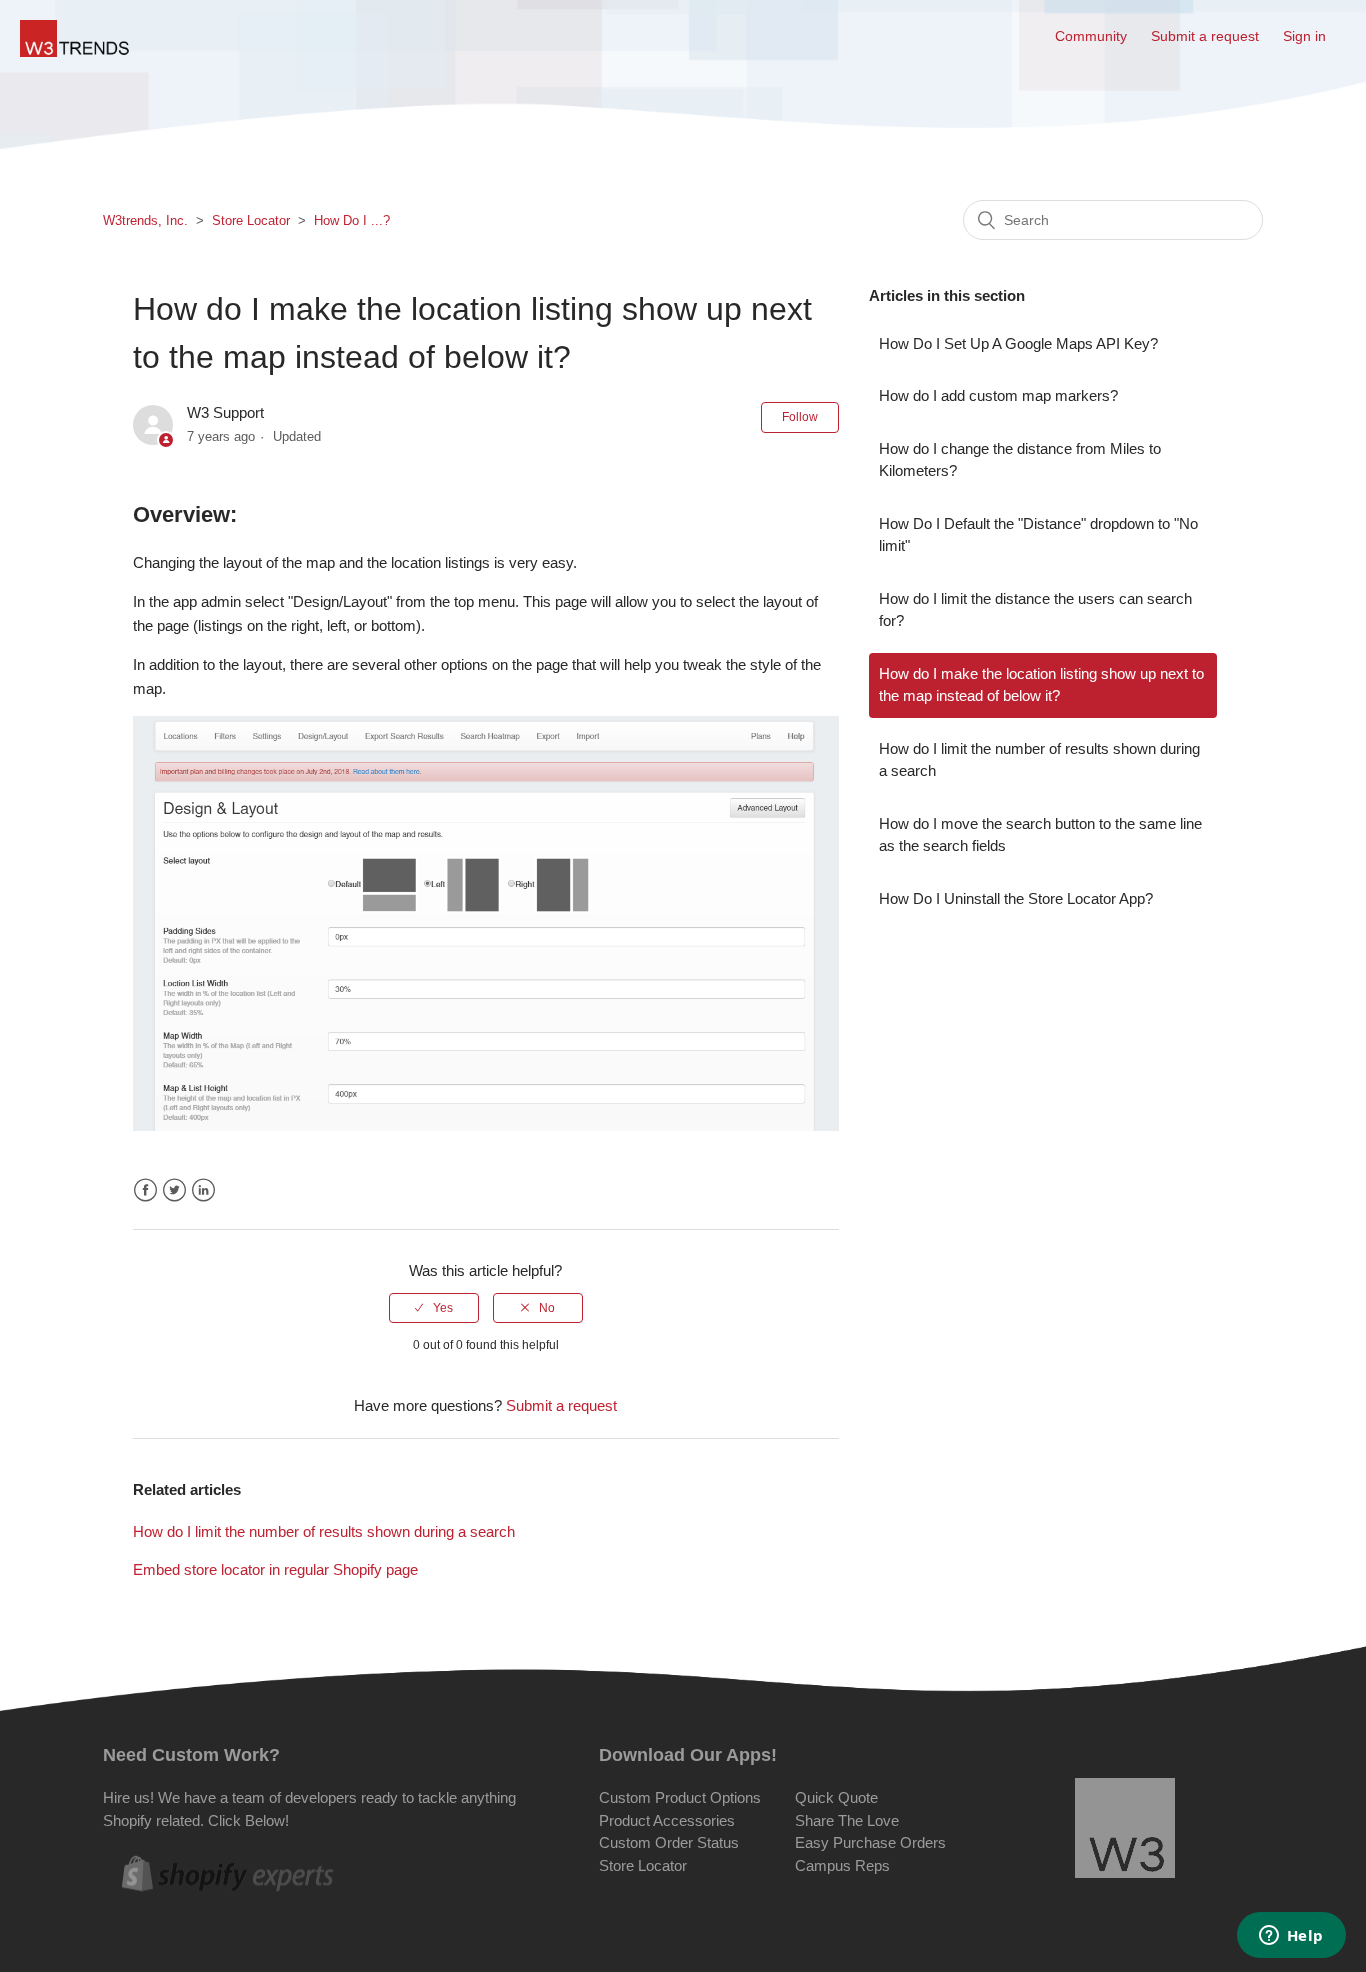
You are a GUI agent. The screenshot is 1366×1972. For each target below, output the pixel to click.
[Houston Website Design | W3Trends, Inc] (1125, 1831)
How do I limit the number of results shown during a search (324, 1531)
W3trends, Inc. (145, 220)
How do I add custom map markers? (998, 395)
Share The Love (847, 1820)
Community (1091, 36)
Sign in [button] (1304, 36)
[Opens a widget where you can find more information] (1291, 1937)
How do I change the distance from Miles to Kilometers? (1020, 460)
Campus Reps (842, 1865)
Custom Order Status (669, 1842)
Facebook (145, 1190)
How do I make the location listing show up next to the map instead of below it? (1041, 685)
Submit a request (1205, 36)
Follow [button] (800, 417)
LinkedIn (203, 1190)
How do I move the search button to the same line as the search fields (1040, 835)
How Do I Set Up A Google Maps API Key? (1018, 343)
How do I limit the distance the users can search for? (1035, 610)
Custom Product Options (680, 1797)
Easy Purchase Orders (870, 1842)
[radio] (434, 1308)
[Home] (75, 51)
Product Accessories (667, 1820)
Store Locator (251, 220)
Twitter (174, 1190)
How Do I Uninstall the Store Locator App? (1016, 898)
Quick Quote (836, 1797)
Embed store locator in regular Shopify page (275, 1569)
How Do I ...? (352, 220)
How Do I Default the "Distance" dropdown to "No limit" (1038, 535)
